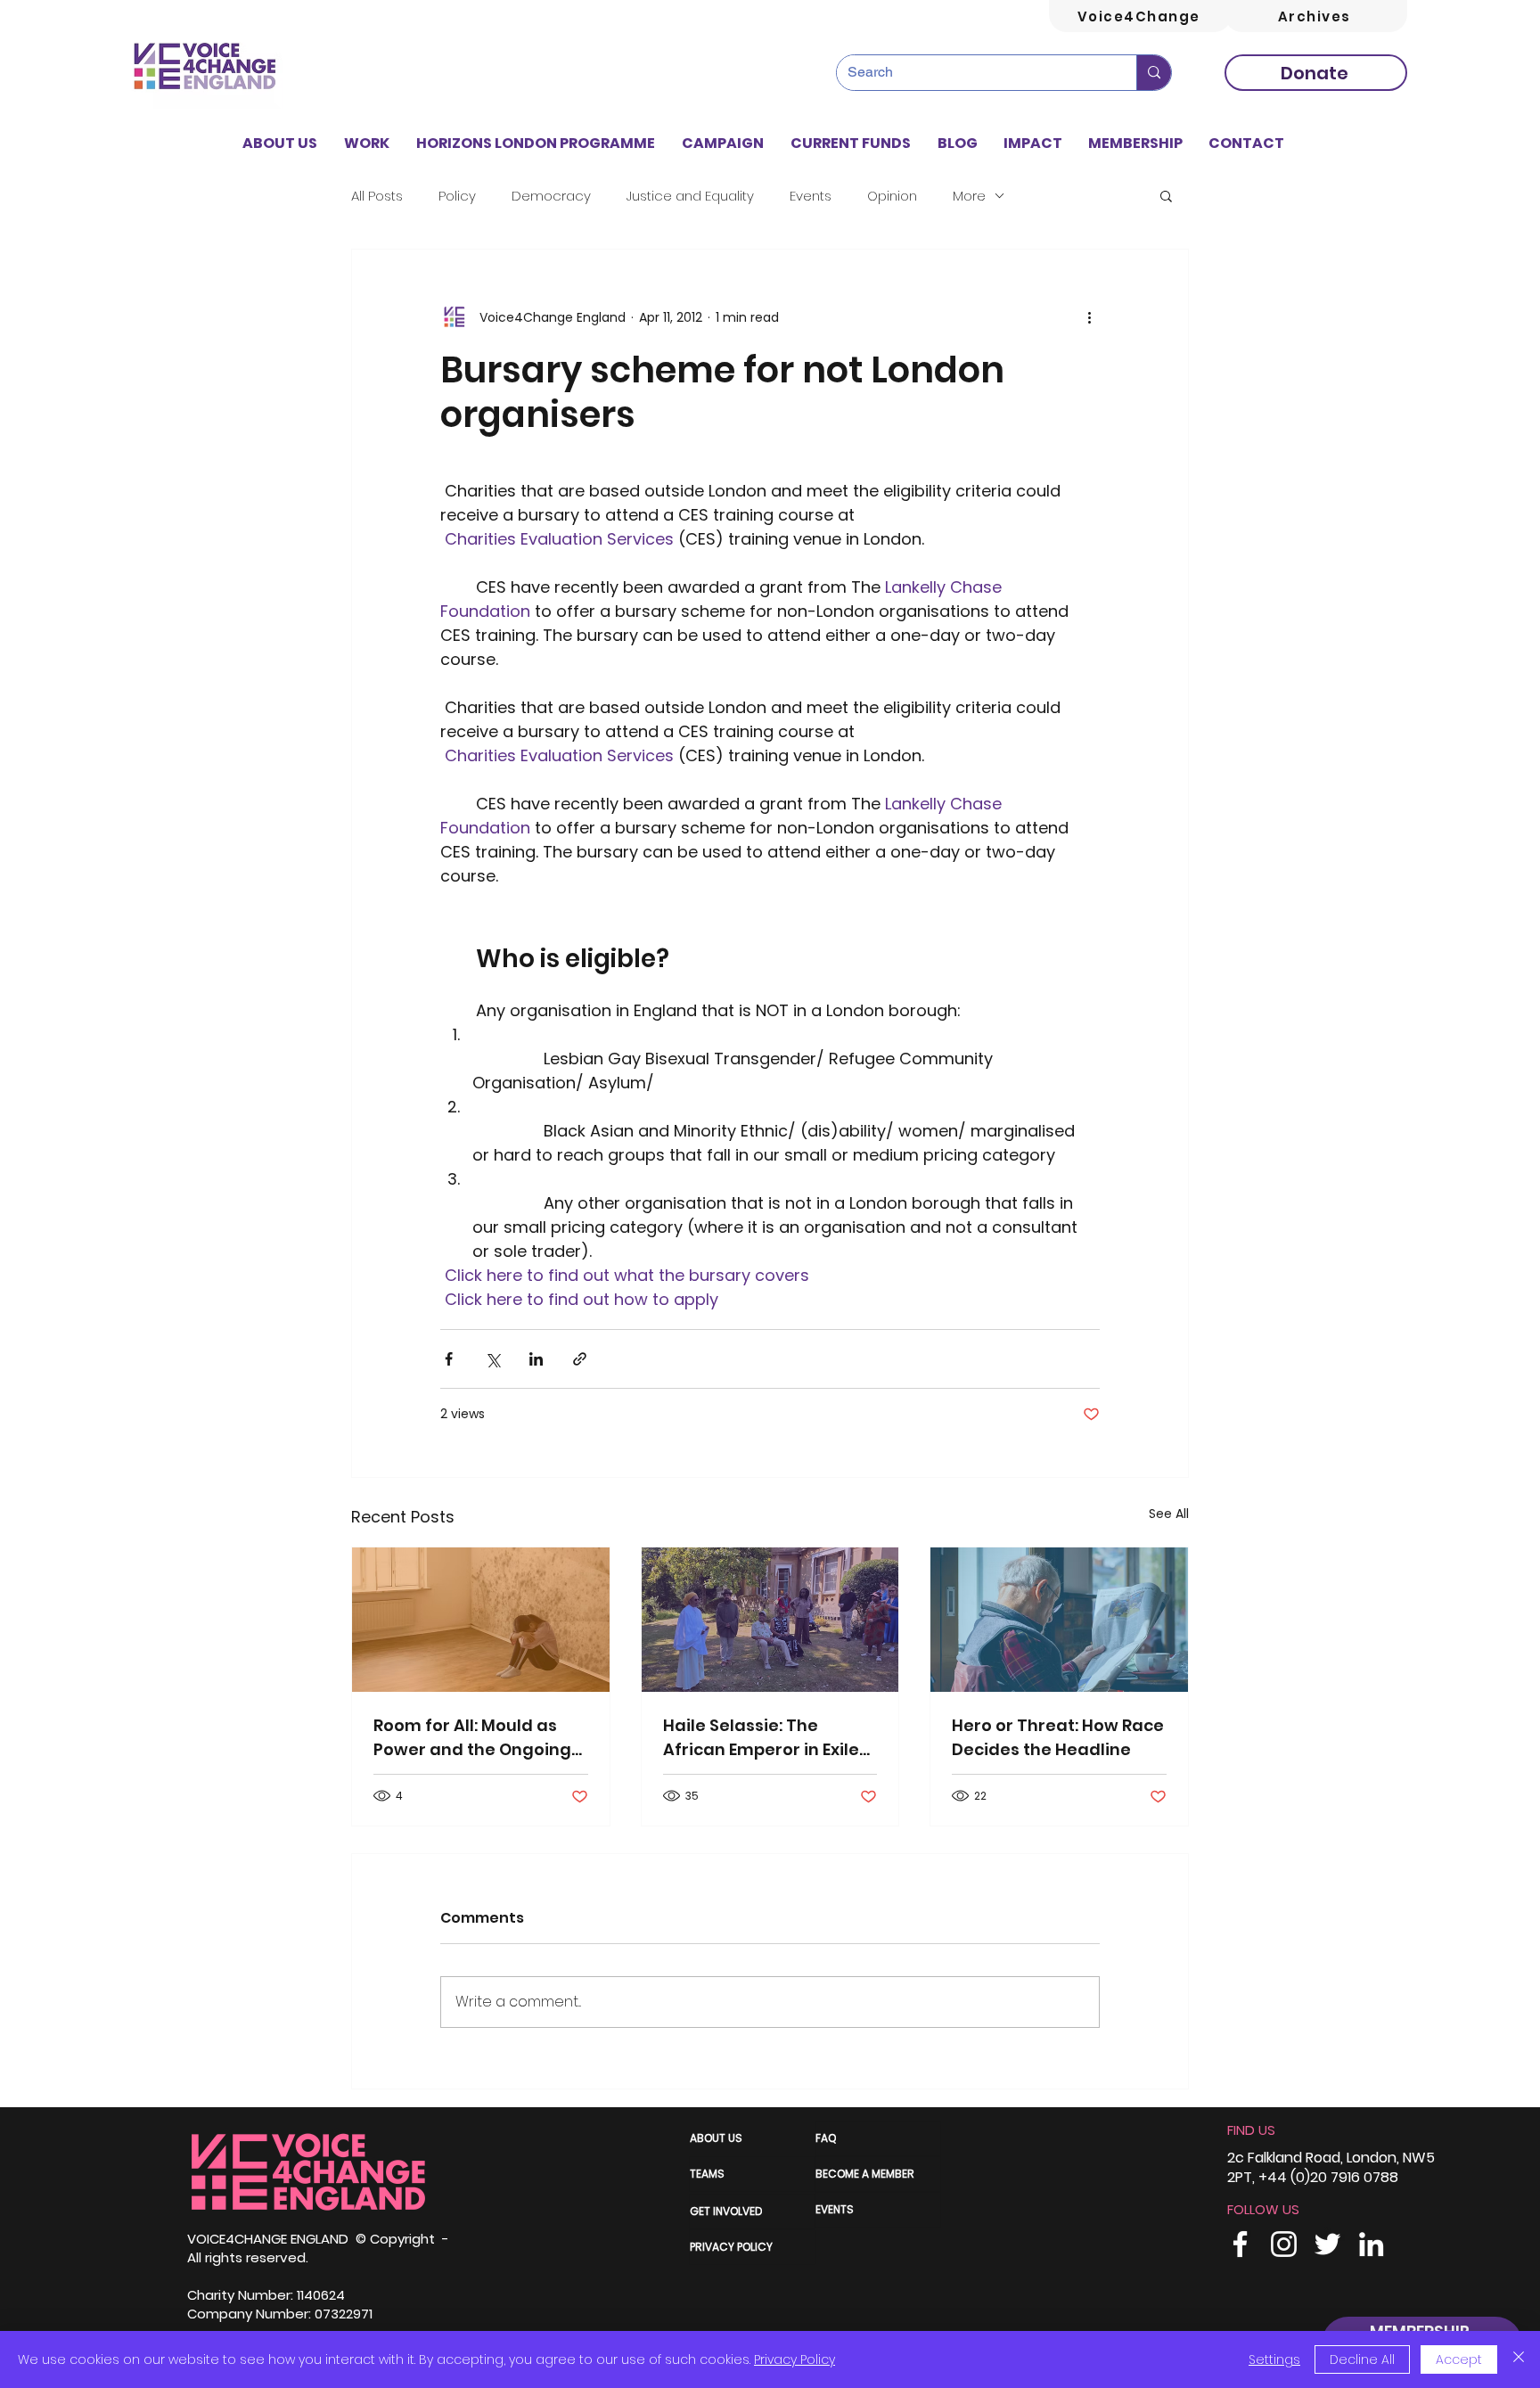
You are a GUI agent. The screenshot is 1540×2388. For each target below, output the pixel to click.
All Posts (377, 196)
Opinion (892, 196)
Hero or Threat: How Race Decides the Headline (1058, 1737)
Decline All (1362, 2359)
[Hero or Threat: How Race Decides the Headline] (1059, 1620)
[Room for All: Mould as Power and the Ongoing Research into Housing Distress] (481, 1620)
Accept (1459, 2359)
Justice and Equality (690, 196)
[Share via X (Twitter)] (492, 1359)
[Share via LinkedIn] (536, 1359)
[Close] (1519, 2359)
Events (811, 196)
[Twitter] (1327, 2244)
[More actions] (1089, 317)
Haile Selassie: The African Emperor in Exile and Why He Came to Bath (761, 1738)
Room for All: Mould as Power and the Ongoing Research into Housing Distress (472, 1738)
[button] (367, 144)
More (969, 196)
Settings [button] (1274, 2359)
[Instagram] (1284, 2244)
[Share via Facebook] (449, 1359)
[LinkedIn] (1371, 2244)
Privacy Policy (795, 2359)
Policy (457, 196)
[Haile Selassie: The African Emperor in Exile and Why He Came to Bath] (770, 1620)
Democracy (551, 196)
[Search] (1154, 73)
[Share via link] (580, 1359)
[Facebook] (1240, 2244)
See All (1169, 1514)
